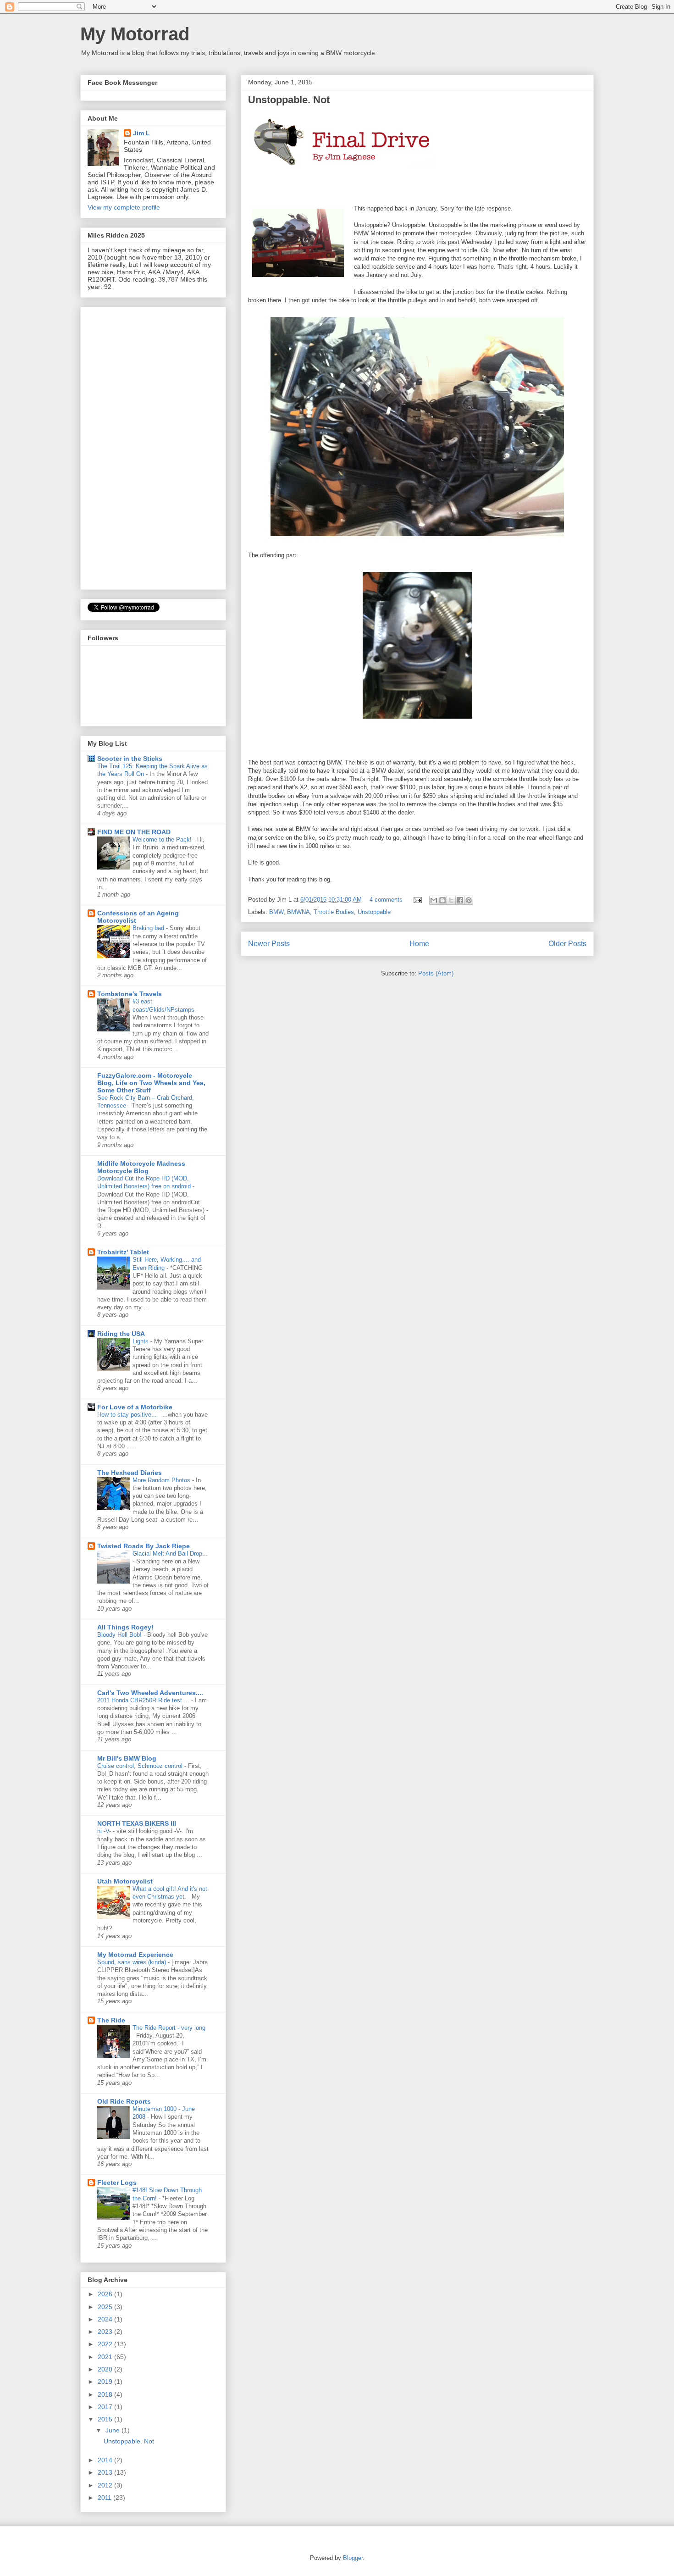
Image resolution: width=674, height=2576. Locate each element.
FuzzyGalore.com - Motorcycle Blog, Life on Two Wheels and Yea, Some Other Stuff (151, 1083)
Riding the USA (121, 1334)
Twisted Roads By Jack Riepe (144, 1546)
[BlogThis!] (442, 900)
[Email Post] (417, 900)
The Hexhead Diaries (130, 1473)
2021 (106, 2357)
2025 (106, 2307)
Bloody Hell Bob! (120, 1635)
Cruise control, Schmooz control (141, 1766)
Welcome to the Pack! (163, 839)
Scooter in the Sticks (130, 759)
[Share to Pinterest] (469, 900)
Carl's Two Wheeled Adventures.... (150, 1693)
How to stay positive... (128, 1415)
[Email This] (434, 900)
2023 (106, 2332)
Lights (141, 1341)
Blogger (353, 2558)
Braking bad (149, 928)
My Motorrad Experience (135, 1955)
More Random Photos (162, 1480)
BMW (276, 912)
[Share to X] (451, 900)
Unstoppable (374, 912)
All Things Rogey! (125, 1627)
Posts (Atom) (436, 973)
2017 (106, 2407)
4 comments (386, 900)
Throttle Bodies (334, 912)
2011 (105, 2498)
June (113, 2430)
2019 (106, 2382)
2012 (106, 2485)
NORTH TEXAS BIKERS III (137, 1823)
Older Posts (567, 944)
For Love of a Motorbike (135, 1407)
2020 (106, 2369)
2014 (106, 2460)
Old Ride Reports (124, 2101)
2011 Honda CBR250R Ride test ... (144, 1700)
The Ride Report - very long (169, 2028)
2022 (106, 2344)
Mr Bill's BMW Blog (127, 1758)
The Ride (111, 2020)
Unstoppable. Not (289, 100)
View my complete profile (124, 207)
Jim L (141, 133)
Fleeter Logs (117, 2183)
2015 (106, 2419)
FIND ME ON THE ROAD (134, 832)
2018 (106, 2394)
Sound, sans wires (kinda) (133, 1962)
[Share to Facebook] (460, 900)
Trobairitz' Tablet (123, 1252)
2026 (106, 2294)
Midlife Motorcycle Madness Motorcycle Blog (141, 1167)
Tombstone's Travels (130, 994)
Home (419, 944)
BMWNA (298, 912)
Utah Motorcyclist (125, 1881)
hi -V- (105, 1831)
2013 (106, 2472)
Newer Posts (269, 944)
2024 (106, 2319)
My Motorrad (135, 34)
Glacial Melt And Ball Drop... (170, 1554)
